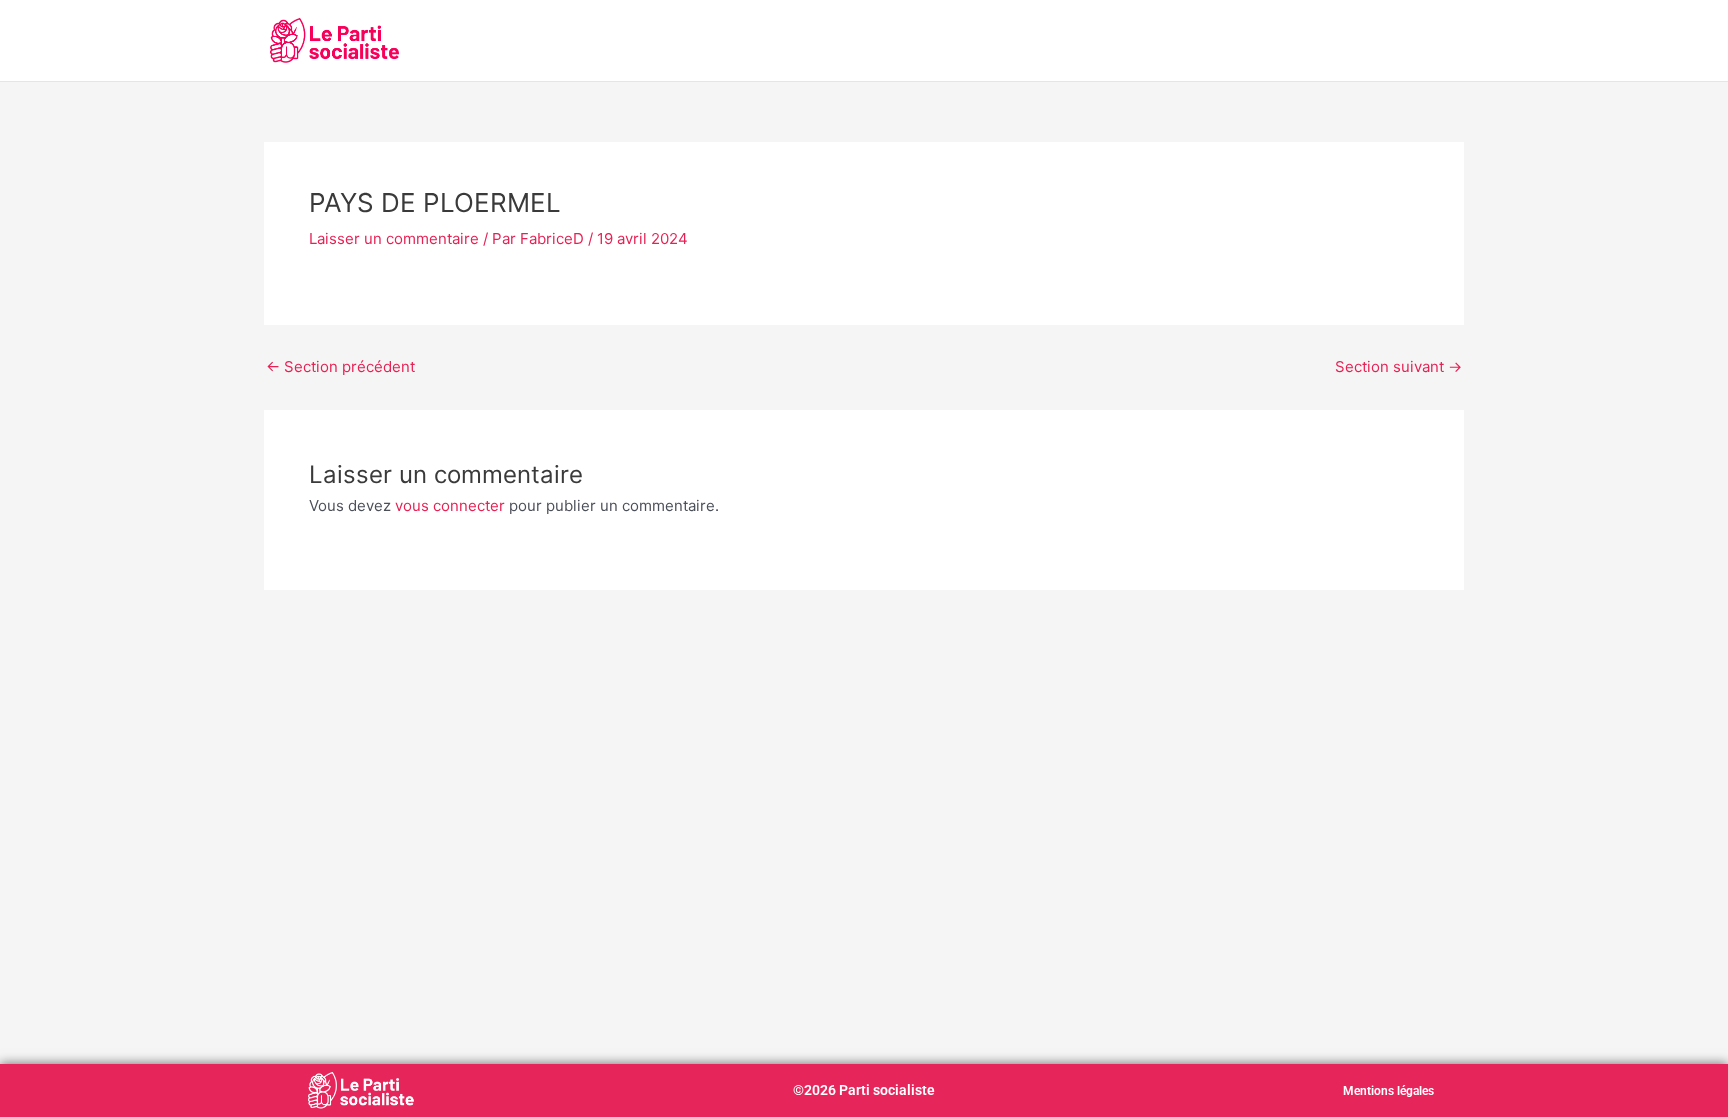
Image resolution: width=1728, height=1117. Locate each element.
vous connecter (450, 505)
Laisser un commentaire (394, 238)
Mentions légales (1388, 1091)
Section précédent (340, 366)
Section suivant (1398, 366)
